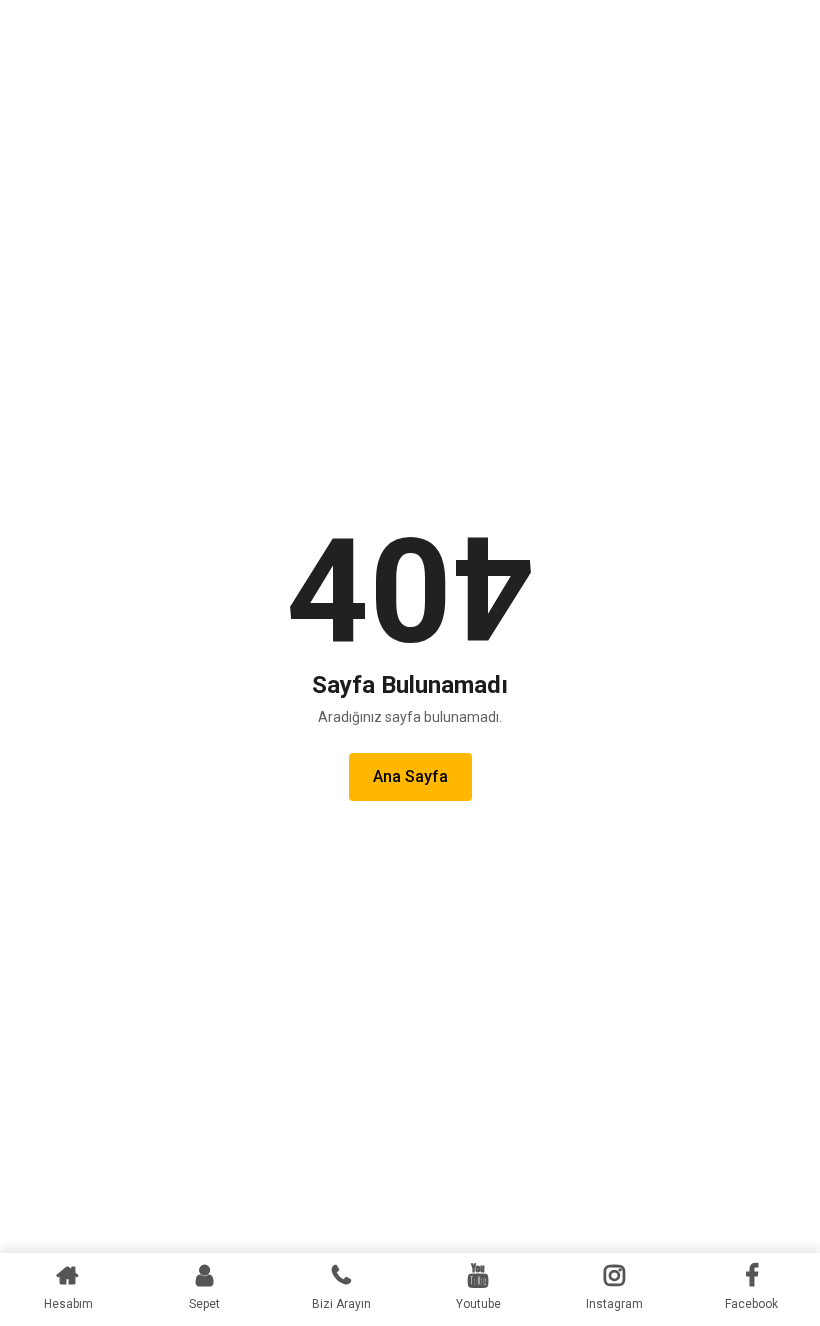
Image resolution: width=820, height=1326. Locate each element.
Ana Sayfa (410, 776)
